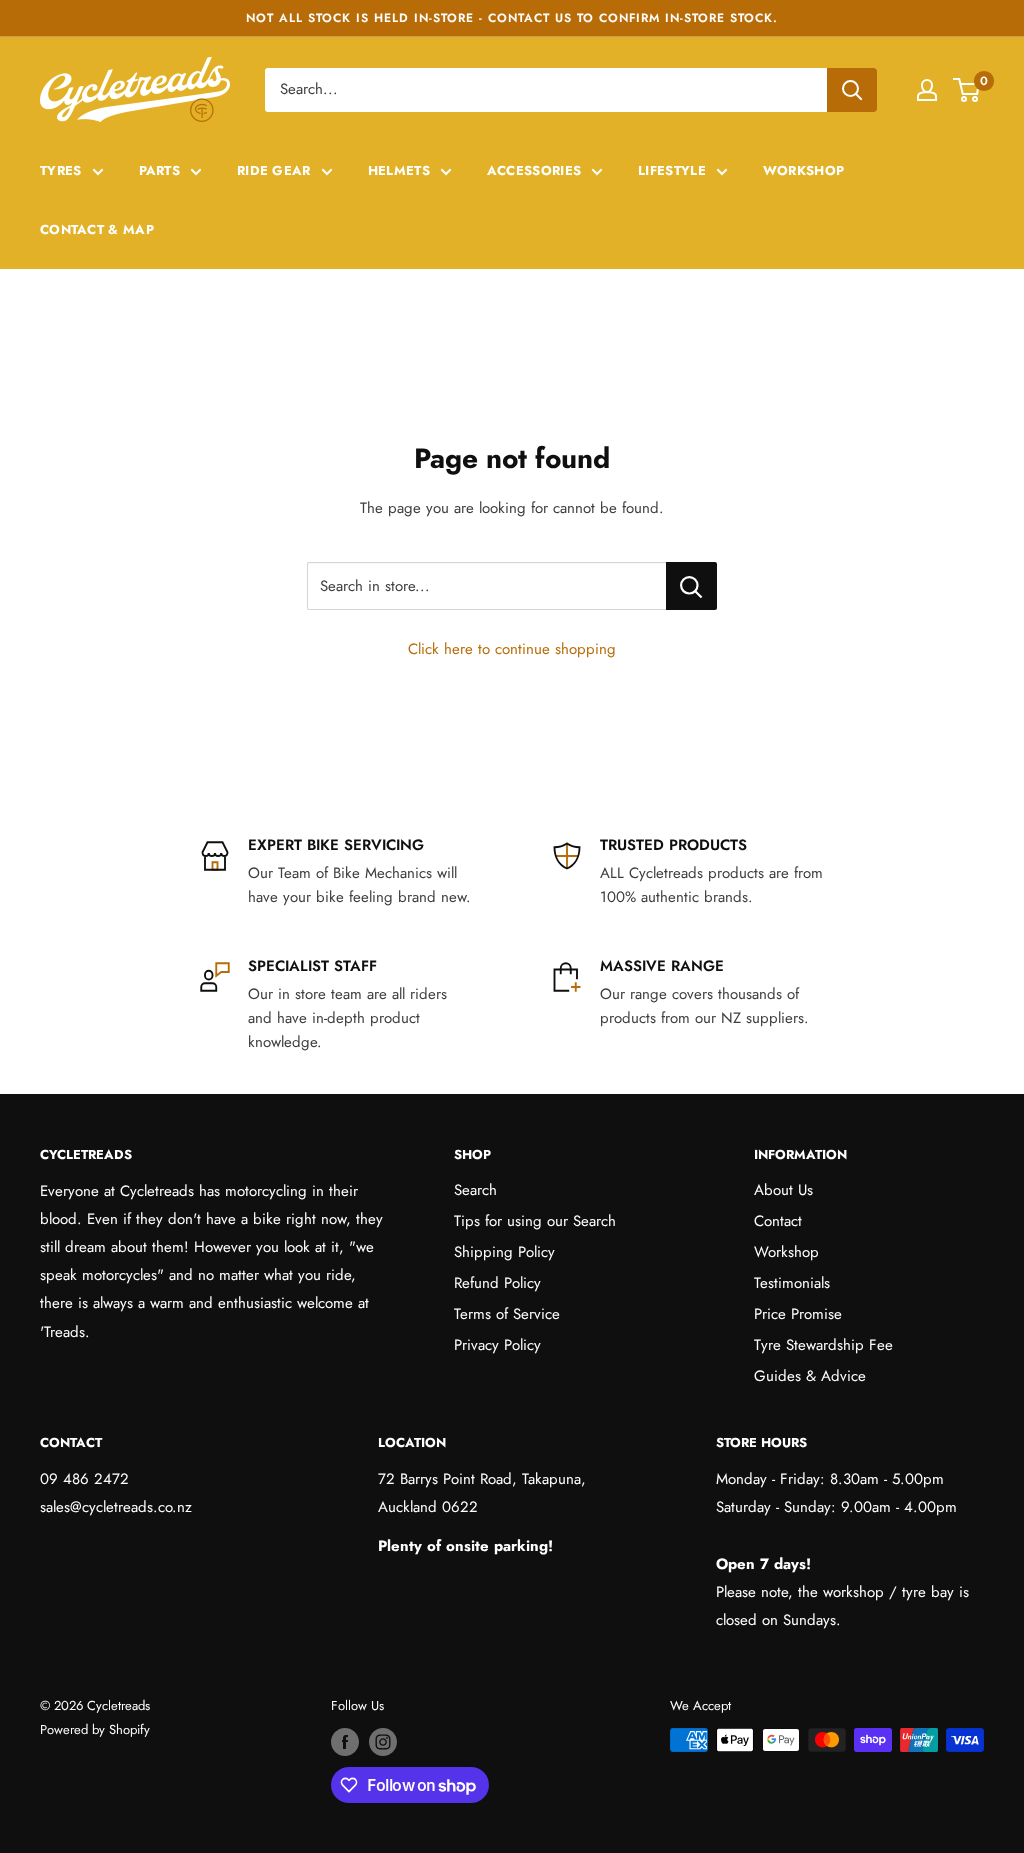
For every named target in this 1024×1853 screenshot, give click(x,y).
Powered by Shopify (95, 1729)
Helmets (399, 170)
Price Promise (798, 1314)
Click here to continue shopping (512, 649)
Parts (160, 170)
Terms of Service (507, 1314)
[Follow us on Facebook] (345, 1742)
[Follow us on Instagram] (383, 1742)
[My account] (927, 90)
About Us (783, 1190)
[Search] (852, 90)
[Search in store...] (691, 586)
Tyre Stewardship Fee (823, 1345)
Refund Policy (497, 1283)
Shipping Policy (504, 1252)
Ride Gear (274, 170)
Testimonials (792, 1283)
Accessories (534, 170)
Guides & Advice (810, 1376)
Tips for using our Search (535, 1221)
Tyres (61, 170)
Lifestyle (672, 170)
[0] (967, 90)
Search (475, 1190)
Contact (778, 1221)
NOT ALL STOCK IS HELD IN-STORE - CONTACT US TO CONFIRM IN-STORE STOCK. (512, 18)
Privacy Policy (497, 1345)
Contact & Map (97, 229)
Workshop (803, 170)
